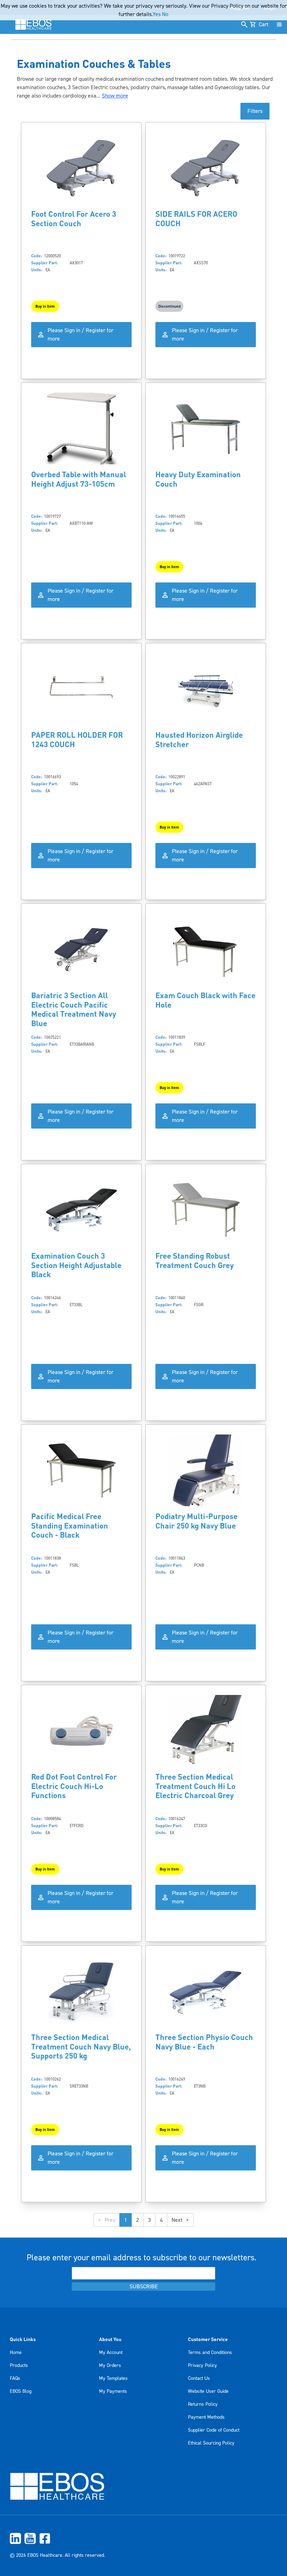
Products (19, 2366)
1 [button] (126, 2220)
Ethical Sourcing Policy (211, 2443)
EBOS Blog (21, 2391)
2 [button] (138, 2220)
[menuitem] (143, 2538)
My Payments (113, 2391)
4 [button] (161, 2220)
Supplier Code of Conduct (214, 2430)
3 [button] (149, 2220)
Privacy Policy (202, 2366)
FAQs (15, 2378)
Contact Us (199, 2378)
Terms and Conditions (210, 2353)
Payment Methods (206, 2417)
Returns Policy (203, 2404)
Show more (115, 96)
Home (16, 2353)
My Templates (113, 2378)
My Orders (110, 2366)
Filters (255, 111)
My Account (111, 2353)
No (165, 14)
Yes (157, 14)
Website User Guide (208, 2391)
